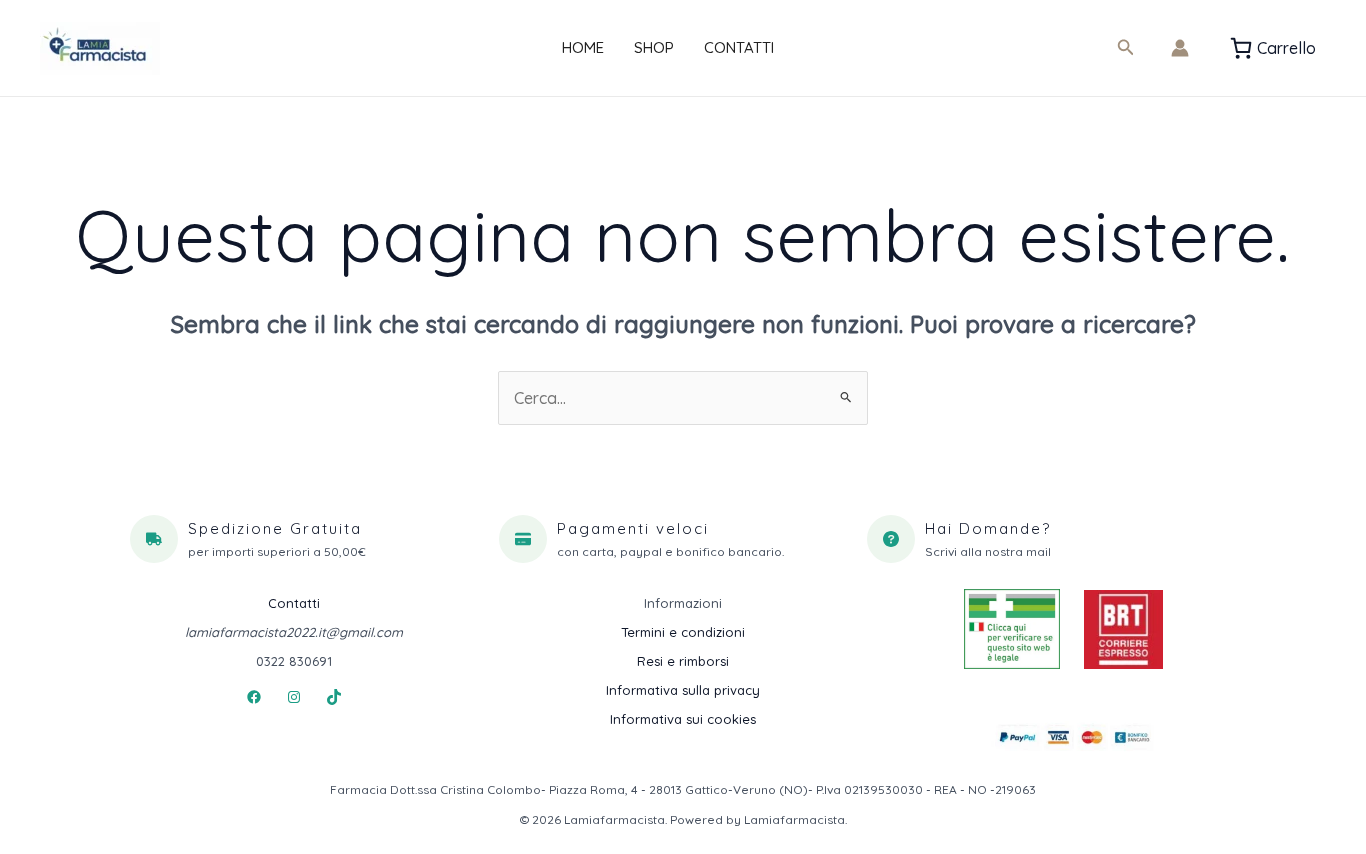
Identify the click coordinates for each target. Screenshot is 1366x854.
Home (583, 47)
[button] (1126, 48)
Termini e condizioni (683, 632)
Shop (654, 47)
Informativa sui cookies (683, 719)
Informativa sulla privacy (683, 690)
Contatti (739, 47)
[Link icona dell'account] (1180, 48)
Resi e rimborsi (683, 661)
